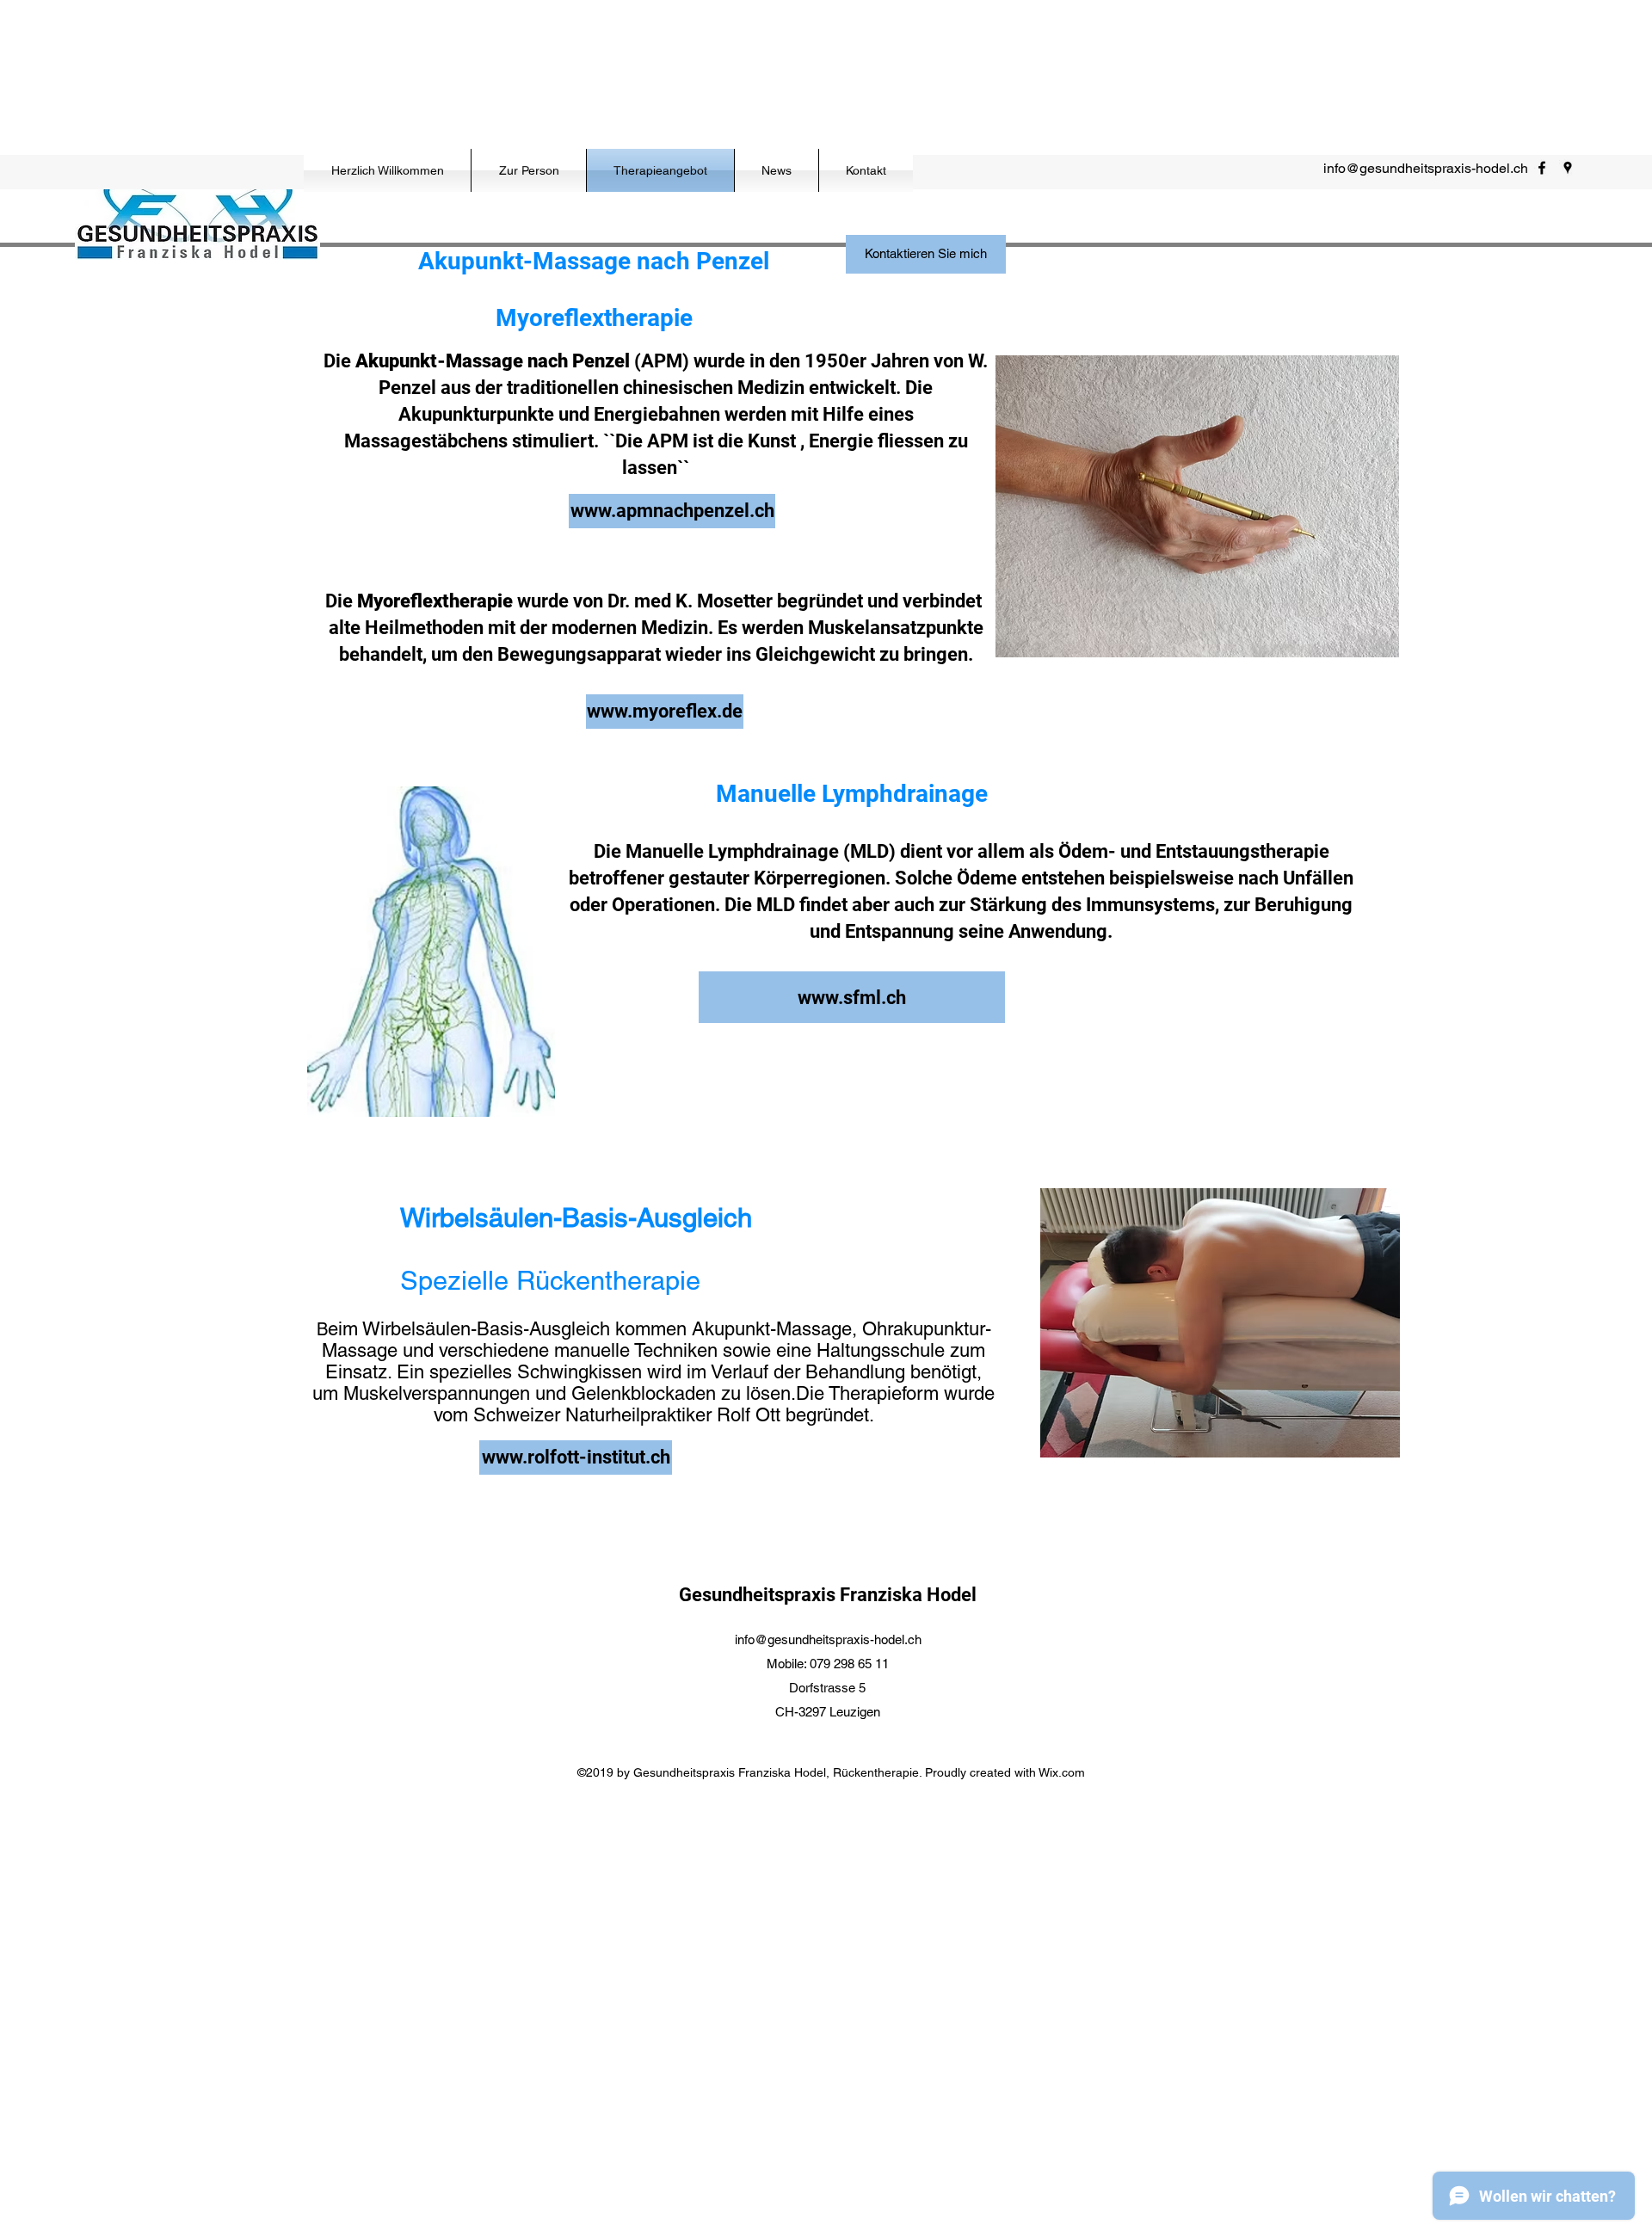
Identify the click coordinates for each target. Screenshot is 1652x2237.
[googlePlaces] (1568, 168)
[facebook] (1542, 168)
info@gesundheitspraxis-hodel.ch (1426, 168)
